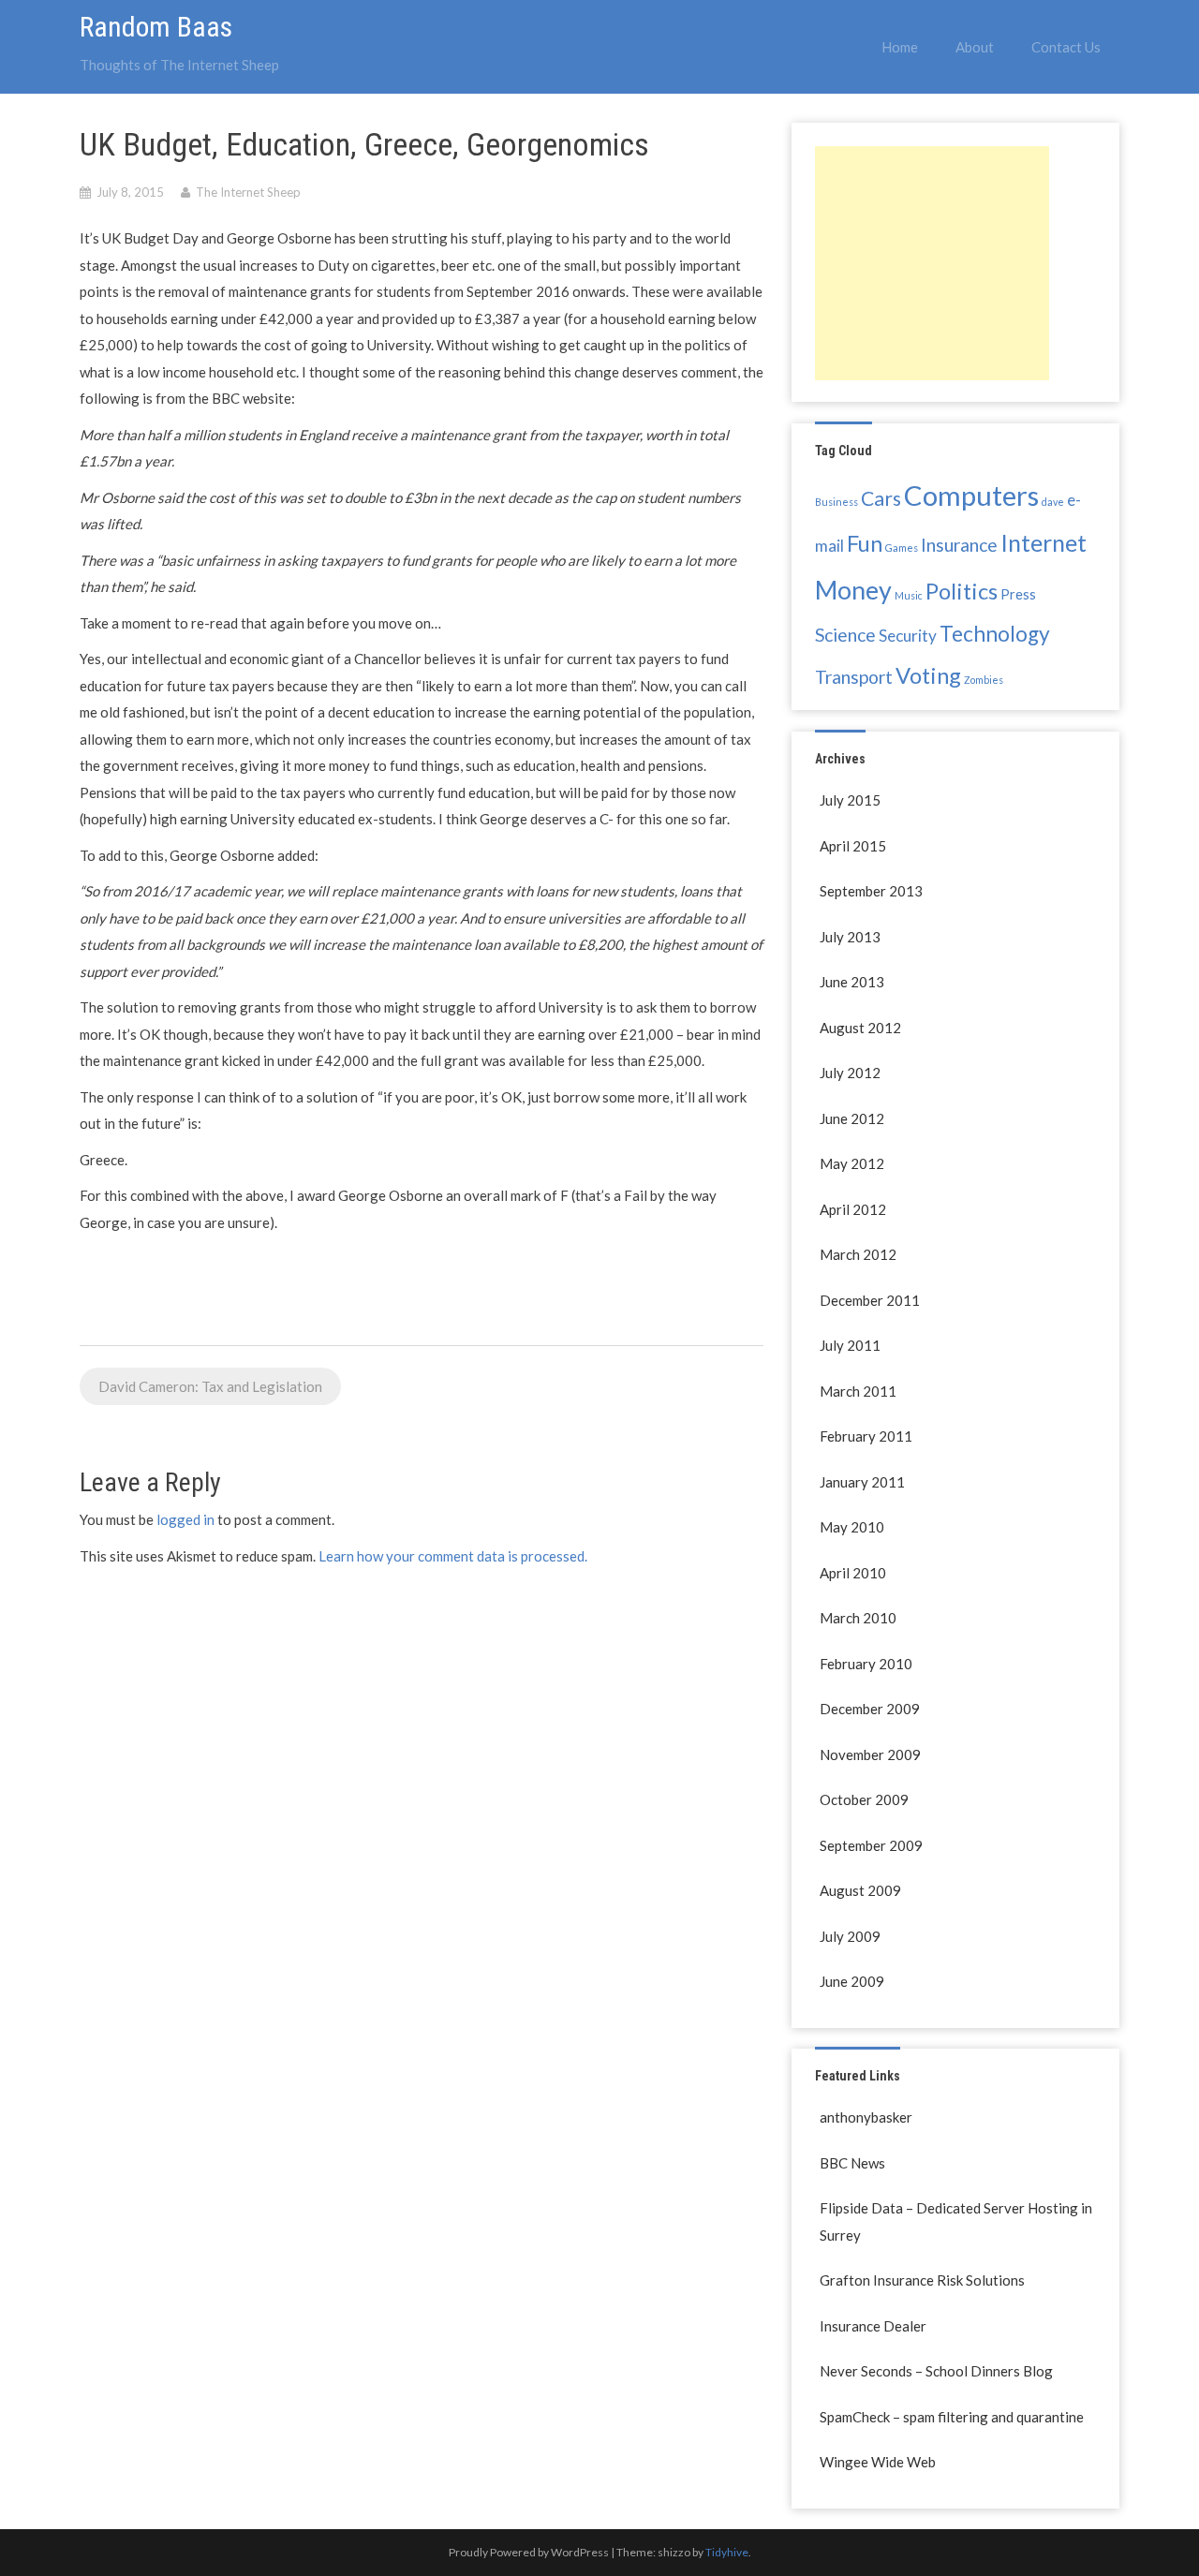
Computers (971, 495)
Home (900, 47)
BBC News (852, 2163)
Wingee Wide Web (878, 2462)
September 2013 (871, 891)
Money (853, 590)
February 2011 (866, 1436)
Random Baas (156, 27)
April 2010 (853, 1573)
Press (1018, 594)
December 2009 (870, 1709)
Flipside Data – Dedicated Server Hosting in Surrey (956, 2221)
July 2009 (850, 1936)
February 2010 (866, 1664)
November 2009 (870, 1754)
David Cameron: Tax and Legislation (210, 1386)
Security (908, 636)
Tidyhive (727, 2552)
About (975, 47)
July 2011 (850, 1345)
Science (845, 635)
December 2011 (870, 1300)
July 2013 (850, 937)
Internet (1044, 542)
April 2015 (853, 846)
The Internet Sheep (248, 192)
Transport (854, 677)
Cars (881, 498)
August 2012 (860, 1028)
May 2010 (852, 1527)
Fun (865, 543)
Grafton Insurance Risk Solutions (922, 2280)
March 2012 (858, 1254)
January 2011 (862, 1482)
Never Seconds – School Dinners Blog (936, 2371)
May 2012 (852, 1163)
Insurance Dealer (873, 2326)
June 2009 (852, 1981)
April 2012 (853, 1209)
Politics (962, 591)
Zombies (984, 680)
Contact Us (1066, 47)
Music (909, 595)
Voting (928, 675)
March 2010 (858, 1618)
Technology (995, 634)
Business (836, 502)
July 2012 (850, 1073)
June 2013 (852, 982)
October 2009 (864, 1799)
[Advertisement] (932, 263)
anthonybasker (866, 2117)
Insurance (959, 545)
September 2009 (871, 1845)
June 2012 (852, 1118)
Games (902, 548)
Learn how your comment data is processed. (453, 1556)
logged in (185, 1519)
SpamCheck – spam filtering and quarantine (952, 2417)
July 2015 (850, 800)
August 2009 (860, 1890)
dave (1053, 502)
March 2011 (858, 1391)
